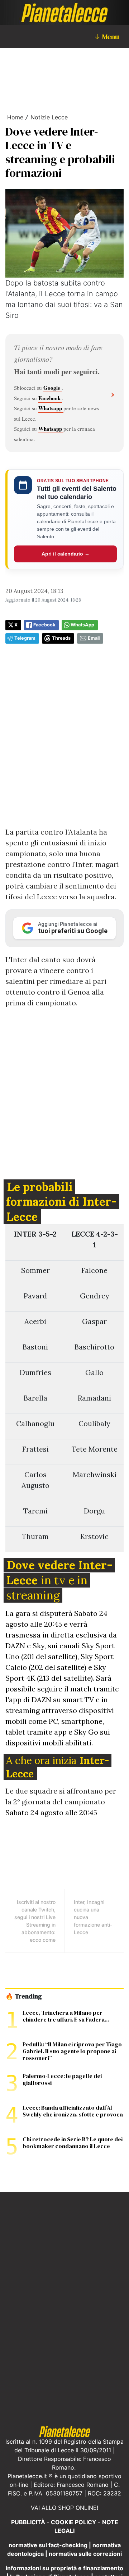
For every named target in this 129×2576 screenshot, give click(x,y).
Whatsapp (51, 408)
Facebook (50, 398)
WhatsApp (82, 625)
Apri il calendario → (66, 554)
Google (52, 388)
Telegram (25, 638)
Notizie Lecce (49, 117)
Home (15, 117)
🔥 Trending (23, 1996)
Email (94, 638)
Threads (61, 638)
